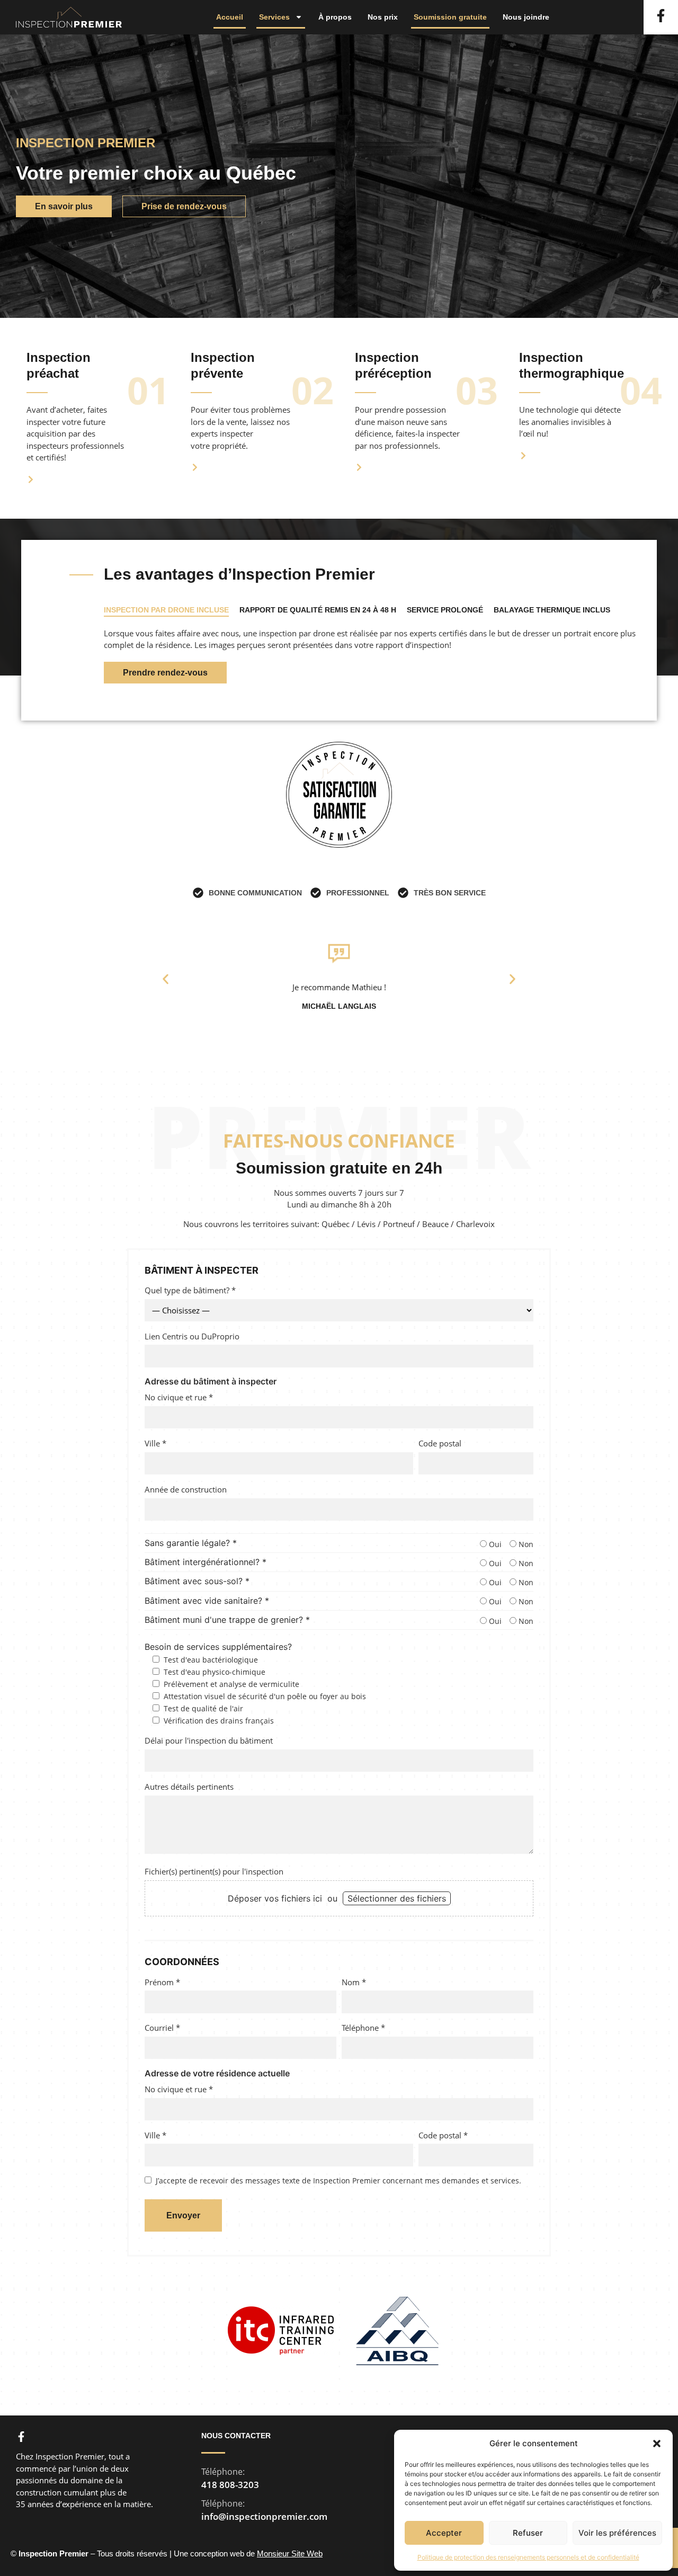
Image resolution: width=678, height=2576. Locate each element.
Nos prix (383, 17)
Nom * (354, 1982)
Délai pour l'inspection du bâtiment (209, 1740)
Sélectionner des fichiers (397, 1898)
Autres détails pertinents (189, 1787)
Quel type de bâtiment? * (190, 1290)
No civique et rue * (179, 1397)
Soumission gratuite (450, 17)
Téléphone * (363, 2028)
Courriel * (162, 2028)
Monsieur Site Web (290, 2553)
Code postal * (443, 2135)
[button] (657, 2444)
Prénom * (162, 1982)
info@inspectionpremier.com (264, 2516)
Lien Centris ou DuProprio (192, 1336)
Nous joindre (526, 17)
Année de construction (186, 1489)
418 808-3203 (230, 2485)
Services (274, 17)
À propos (335, 17)
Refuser (528, 2533)
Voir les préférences (617, 2533)
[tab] (166, 611)
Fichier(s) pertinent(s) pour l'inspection (214, 1871)
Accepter (444, 2533)
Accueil (230, 17)
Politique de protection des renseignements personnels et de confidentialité (528, 2557)
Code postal (440, 1443)
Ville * (155, 1443)
